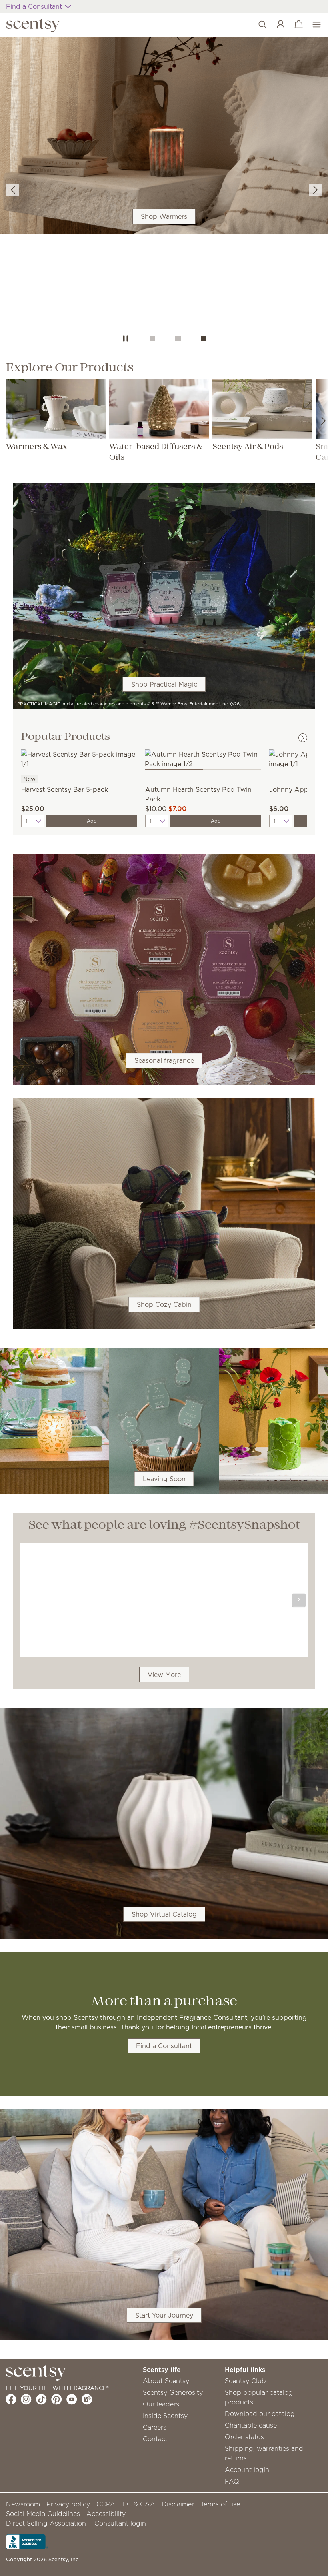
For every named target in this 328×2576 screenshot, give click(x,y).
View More (164, 1675)
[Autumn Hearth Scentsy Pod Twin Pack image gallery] (203, 758)
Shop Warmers (164, 216)
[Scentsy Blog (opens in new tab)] (87, 2399)
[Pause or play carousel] (126, 339)
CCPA (106, 2504)
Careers (155, 2427)
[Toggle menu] (313, 25)
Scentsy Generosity (173, 2392)
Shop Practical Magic (164, 684)
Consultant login (120, 2523)
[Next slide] (315, 190)
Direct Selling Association (46, 2523)
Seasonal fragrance (164, 1060)
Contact (155, 2439)
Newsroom (23, 2504)
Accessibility (106, 2514)
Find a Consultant (164, 2046)
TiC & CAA (138, 2504)
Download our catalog (260, 2414)
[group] (164, 136)
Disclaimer (178, 2504)
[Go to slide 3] (204, 339)
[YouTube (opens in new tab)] (72, 2399)
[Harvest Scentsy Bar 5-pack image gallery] (79, 758)
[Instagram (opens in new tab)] (26, 2399)
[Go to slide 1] (152, 339)
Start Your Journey (164, 2315)
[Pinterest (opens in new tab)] (57, 2399)
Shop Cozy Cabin (164, 1304)
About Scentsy (166, 2381)
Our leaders (161, 2404)
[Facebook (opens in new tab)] (11, 2399)
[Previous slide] (13, 190)
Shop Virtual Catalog (164, 1914)
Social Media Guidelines (43, 2514)
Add (92, 821)
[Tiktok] (41, 2399)
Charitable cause (251, 2425)
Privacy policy (68, 2504)
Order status (244, 2437)
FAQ (232, 2481)
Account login (247, 2470)
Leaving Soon (164, 1479)
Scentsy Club (245, 2381)
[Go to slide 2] (178, 339)
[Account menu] (277, 25)
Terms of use (220, 2504)
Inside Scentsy (165, 2416)
